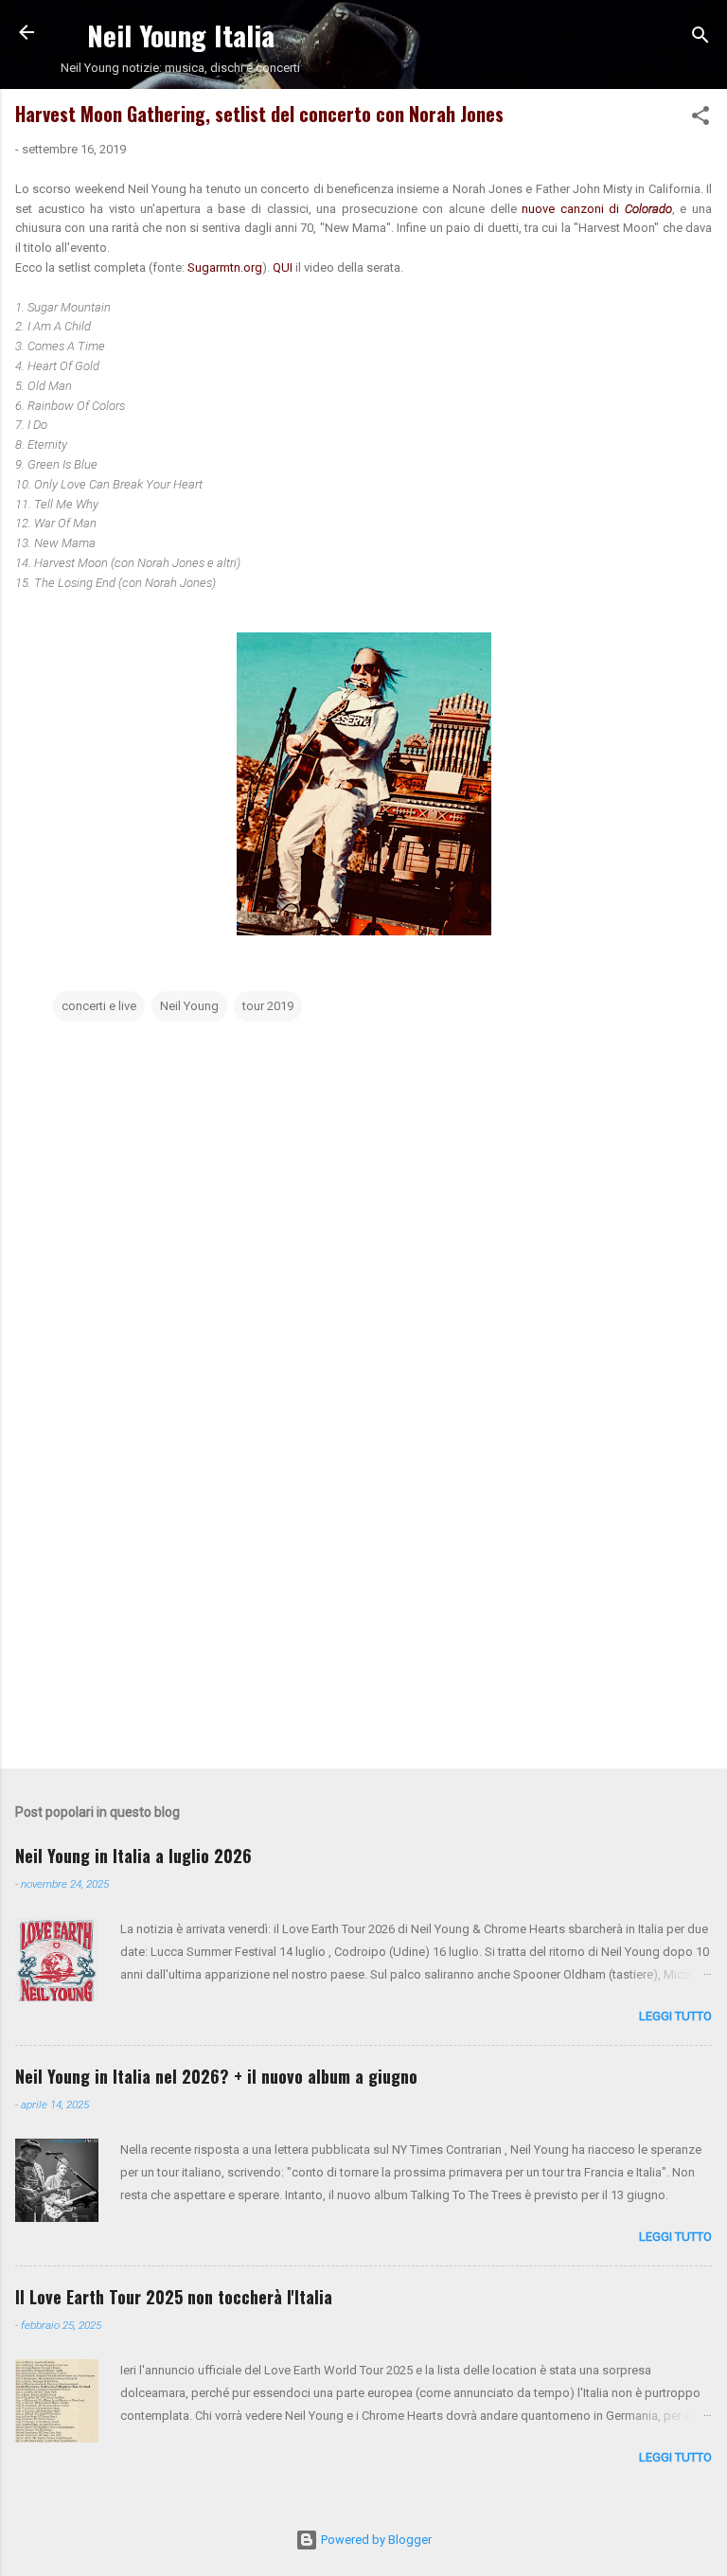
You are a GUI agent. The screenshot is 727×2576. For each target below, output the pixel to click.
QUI (284, 267)
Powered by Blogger (375, 2540)
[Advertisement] (363, 1606)
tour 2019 (268, 1006)
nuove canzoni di (597, 209)
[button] (700, 119)
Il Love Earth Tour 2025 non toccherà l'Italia (174, 2297)
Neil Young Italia (181, 35)
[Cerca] (700, 38)
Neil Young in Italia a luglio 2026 (133, 1856)
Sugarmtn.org (225, 267)
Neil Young (189, 1006)
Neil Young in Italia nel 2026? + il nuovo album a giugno (216, 2076)
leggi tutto (675, 2016)
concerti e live (99, 1006)
